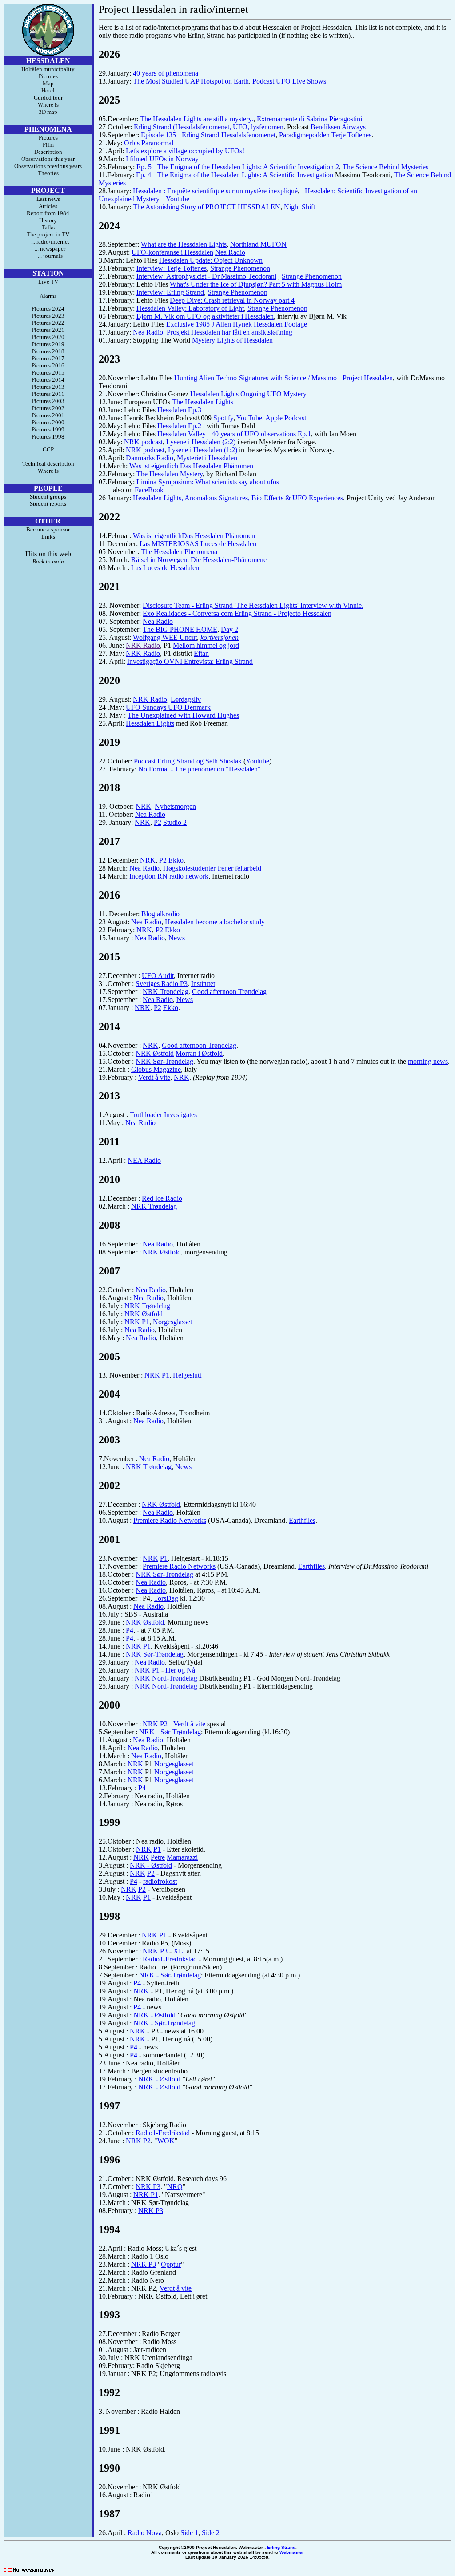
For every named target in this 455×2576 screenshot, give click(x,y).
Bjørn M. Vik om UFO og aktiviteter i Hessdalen (205, 316)
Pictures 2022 (48, 323)
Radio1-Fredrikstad (170, 1959)
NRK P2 (138, 2141)
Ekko (176, 860)
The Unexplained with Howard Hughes (183, 715)
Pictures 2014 (48, 380)
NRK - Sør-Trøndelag (170, 1732)
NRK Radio (143, 645)
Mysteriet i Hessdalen (207, 458)
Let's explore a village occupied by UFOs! (185, 151)
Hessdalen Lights (150, 723)
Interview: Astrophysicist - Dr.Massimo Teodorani (206, 276)
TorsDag (166, 1598)
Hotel (48, 90)
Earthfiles (302, 1520)
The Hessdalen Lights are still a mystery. (197, 119)
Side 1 (189, 2533)
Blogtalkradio (160, 914)
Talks (48, 227)
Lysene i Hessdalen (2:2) (201, 442)
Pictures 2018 (48, 351)
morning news (428, 1061)
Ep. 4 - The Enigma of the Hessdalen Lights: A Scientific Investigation (235, 175)
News (177, 938)
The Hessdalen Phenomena (179, 552)
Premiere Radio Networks (170, 1520)
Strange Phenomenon (240, 268)
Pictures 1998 (48, 437)
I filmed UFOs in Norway (162, 159)
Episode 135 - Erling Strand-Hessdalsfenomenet (208, 135)
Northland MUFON (258, 244)
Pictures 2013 (48, 387)
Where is (48, 105)
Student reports (48, 504)
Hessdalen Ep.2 (180, 426)
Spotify (223, 418)
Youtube (178, 199)
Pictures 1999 (48, 429)
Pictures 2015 (48, 373)
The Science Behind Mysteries (385, 167)
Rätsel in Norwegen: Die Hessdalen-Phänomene (199, 560)
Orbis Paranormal (149, 143)
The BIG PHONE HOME (180, 629)
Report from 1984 (48, 213)
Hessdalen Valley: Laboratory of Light (190, 308)
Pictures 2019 (48, 344)
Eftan (201, 653)
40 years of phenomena (166, 73)
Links (48, 537)
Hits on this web (48, 554)
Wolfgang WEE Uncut (165, 637)
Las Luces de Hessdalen (165, 568)
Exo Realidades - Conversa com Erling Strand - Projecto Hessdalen (237, 613)
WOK (166, 2141)
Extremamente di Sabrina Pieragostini (309, 119)
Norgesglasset (172, 1322)
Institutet (203, 984)
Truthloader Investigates (163, 1115)
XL (178, 1951)
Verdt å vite (154, 1077)
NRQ (175, 2187)
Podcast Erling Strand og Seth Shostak (188, 761)
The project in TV (48, 234)
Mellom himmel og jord (206, 645)
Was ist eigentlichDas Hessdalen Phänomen (194, 536)
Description (48, 152)
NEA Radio (144, 1160)
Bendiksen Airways (338, 127)
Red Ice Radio (162, 1198)
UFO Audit (158, 976)
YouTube (249, 418)
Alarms (48, 296)
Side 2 (211, 2533)
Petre (158, 1857)
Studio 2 (175, 822)
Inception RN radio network (169, 876)
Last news (48, 199)
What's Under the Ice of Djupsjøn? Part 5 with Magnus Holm (256, 284)
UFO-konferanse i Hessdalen (172, 252)
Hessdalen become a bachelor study (215, 922)
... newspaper (48, 249)
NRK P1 (137, 1322)
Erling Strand (281, 2547)
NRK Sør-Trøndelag (164, 1061)
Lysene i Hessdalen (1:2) (203, 450)
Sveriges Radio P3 (162, 984)
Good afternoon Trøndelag (229, 992)
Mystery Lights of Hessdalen (232, 340)
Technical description (48, 464)
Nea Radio (230, 252)
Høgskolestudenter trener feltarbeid (212, 868)
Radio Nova (145, 2533)
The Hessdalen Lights (203, 402)
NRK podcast (143, 442)
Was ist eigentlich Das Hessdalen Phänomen (191, 466)
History (48, 220)
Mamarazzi (182, 1857)
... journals (48, 256)
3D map (48, 112)
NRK (143, 806)
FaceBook (149, 490)
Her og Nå (180, 1670)
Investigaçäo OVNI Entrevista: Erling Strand (190, 661)
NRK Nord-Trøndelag (166, 1678)
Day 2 (229, 629)
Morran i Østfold (199, 1053)
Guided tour (48, 98)
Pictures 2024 (48, 309)
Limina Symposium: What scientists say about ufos (208, 482)
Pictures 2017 (48, 358)
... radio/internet (48, 242)
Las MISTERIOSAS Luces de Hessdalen (198, 544)
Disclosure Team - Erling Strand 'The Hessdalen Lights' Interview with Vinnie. (253, 605)
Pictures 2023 (48, 316)
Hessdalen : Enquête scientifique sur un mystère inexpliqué (215, 191)
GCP (48, 449)
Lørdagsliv (186, 699)
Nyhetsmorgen (175, 806)
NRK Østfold (155, 1053)
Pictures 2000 (48, 422)
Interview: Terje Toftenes (172, 268)
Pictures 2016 (48, 365)
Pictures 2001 (48, 415)
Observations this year (48, 159)
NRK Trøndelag (166, 992)
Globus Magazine (156, 1069)
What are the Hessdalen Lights (184, 244)
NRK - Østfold (151, 1865)
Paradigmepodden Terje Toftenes (325, 135)
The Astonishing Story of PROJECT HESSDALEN (207, 207)
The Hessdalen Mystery (170, 474)
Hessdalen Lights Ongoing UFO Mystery (248, 394)
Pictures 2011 (48, 394)
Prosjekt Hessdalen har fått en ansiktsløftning (229, 332)
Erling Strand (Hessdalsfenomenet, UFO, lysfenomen (209, 127)
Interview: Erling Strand (170, 292)
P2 (158, 822)
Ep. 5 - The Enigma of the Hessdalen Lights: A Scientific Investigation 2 (238, 167)
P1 (164, 1558)
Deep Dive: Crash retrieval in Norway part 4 (232, 300)
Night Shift (299, 207)
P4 (130, 1630)
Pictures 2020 (48, 337)
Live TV (48, 282)
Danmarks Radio (150, 458)
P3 (164, 1951)
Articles (48, 206)
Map (48, 83)
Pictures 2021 (48, 330)
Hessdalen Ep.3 (179, 410)
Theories (48, 173)
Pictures (48, 76)
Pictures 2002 (48, 408)
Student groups (48, 497)
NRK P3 (148, 2187)
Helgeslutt (187, 1375)
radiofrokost (160, 1881)
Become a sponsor (48, 529)
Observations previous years (48, 166)
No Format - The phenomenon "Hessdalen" (200, 769)
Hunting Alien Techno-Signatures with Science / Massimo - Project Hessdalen (283, 378)
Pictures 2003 (48, 401)
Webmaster (292, 2552)
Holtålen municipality (48, 69)
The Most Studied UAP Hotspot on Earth (191, 81)
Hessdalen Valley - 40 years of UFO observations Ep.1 (234, 434)
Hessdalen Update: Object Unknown (211, 260)
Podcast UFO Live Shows (289, 81)
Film (48, 145)
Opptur (171, 2264)
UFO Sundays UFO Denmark (168, 707)
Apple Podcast (286, 418)
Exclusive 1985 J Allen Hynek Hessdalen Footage (237, 324)
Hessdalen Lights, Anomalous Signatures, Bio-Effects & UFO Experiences (238, 498)
